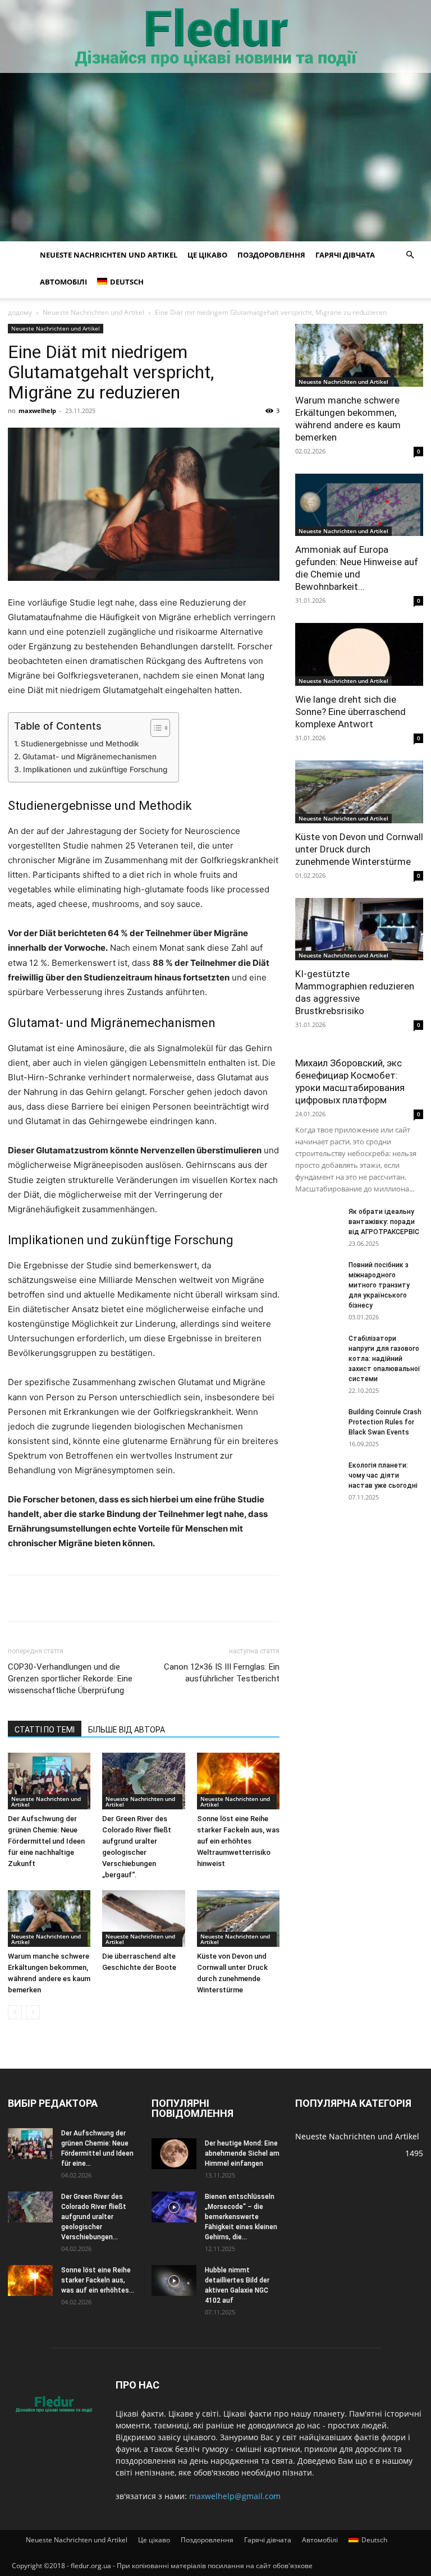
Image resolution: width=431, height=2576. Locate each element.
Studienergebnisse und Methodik (80, 744)
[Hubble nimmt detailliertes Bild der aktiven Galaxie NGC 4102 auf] (174, 2281)
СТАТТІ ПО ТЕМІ (45, 1730)
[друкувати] (226, 1598)
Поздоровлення (271, 255)
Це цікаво (207, 255)
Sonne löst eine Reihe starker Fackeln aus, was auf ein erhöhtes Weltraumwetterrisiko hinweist (238, 1841)
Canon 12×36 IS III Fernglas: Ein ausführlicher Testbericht (222, 1673)
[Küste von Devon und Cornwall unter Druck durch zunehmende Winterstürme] (238, 1919)
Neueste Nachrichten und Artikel (109, 255)
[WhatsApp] (174, 1598)
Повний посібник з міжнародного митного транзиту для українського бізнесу (379, 1285)
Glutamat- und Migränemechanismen (90, 757)
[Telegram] (122, 1598)
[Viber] (148, 1598)
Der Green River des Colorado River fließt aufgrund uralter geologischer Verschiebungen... (94, 2217)
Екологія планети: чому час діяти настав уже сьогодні (383, 1475)
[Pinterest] (97, 1598)
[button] (410, 255)
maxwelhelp (37, 411)
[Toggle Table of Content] (155, 728)
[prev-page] (15, 2012)
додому (20, 312)
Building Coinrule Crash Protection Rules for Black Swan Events (385, 1422)
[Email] (200, 1598)
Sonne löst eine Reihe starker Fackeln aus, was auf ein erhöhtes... (98, 2280)
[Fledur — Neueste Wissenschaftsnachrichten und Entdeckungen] (215, 37)
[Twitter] (71, 1598)
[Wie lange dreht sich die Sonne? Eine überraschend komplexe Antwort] (359, 654)
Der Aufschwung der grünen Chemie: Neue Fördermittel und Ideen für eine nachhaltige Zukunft (46, 1841)
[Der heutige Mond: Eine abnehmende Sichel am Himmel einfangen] (174, 2154)
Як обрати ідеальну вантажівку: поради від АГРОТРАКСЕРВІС (384, 1222)
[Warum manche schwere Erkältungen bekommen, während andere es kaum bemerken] (49, 1919)
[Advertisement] (215, 157)
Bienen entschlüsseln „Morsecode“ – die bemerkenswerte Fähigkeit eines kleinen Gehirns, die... (241, 2217)
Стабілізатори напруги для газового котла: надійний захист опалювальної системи (384, 1359)
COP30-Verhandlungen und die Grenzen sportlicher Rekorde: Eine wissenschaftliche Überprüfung (70, 1679)
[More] (252, 1598)
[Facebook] (19, 1598)
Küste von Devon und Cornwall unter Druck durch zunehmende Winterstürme (359, 849)
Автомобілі (63, 282)
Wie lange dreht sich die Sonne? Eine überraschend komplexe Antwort (350, 712)
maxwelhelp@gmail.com (235, 2496)
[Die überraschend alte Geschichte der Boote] (143, 1919)
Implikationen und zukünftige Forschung (95, 769)
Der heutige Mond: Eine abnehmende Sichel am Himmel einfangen (242, 2153)
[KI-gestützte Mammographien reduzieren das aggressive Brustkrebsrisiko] (359, 929)
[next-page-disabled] (33, 2012)
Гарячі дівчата (345, 255)
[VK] (45, 1598)
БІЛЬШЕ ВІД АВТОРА (127, 1730)
